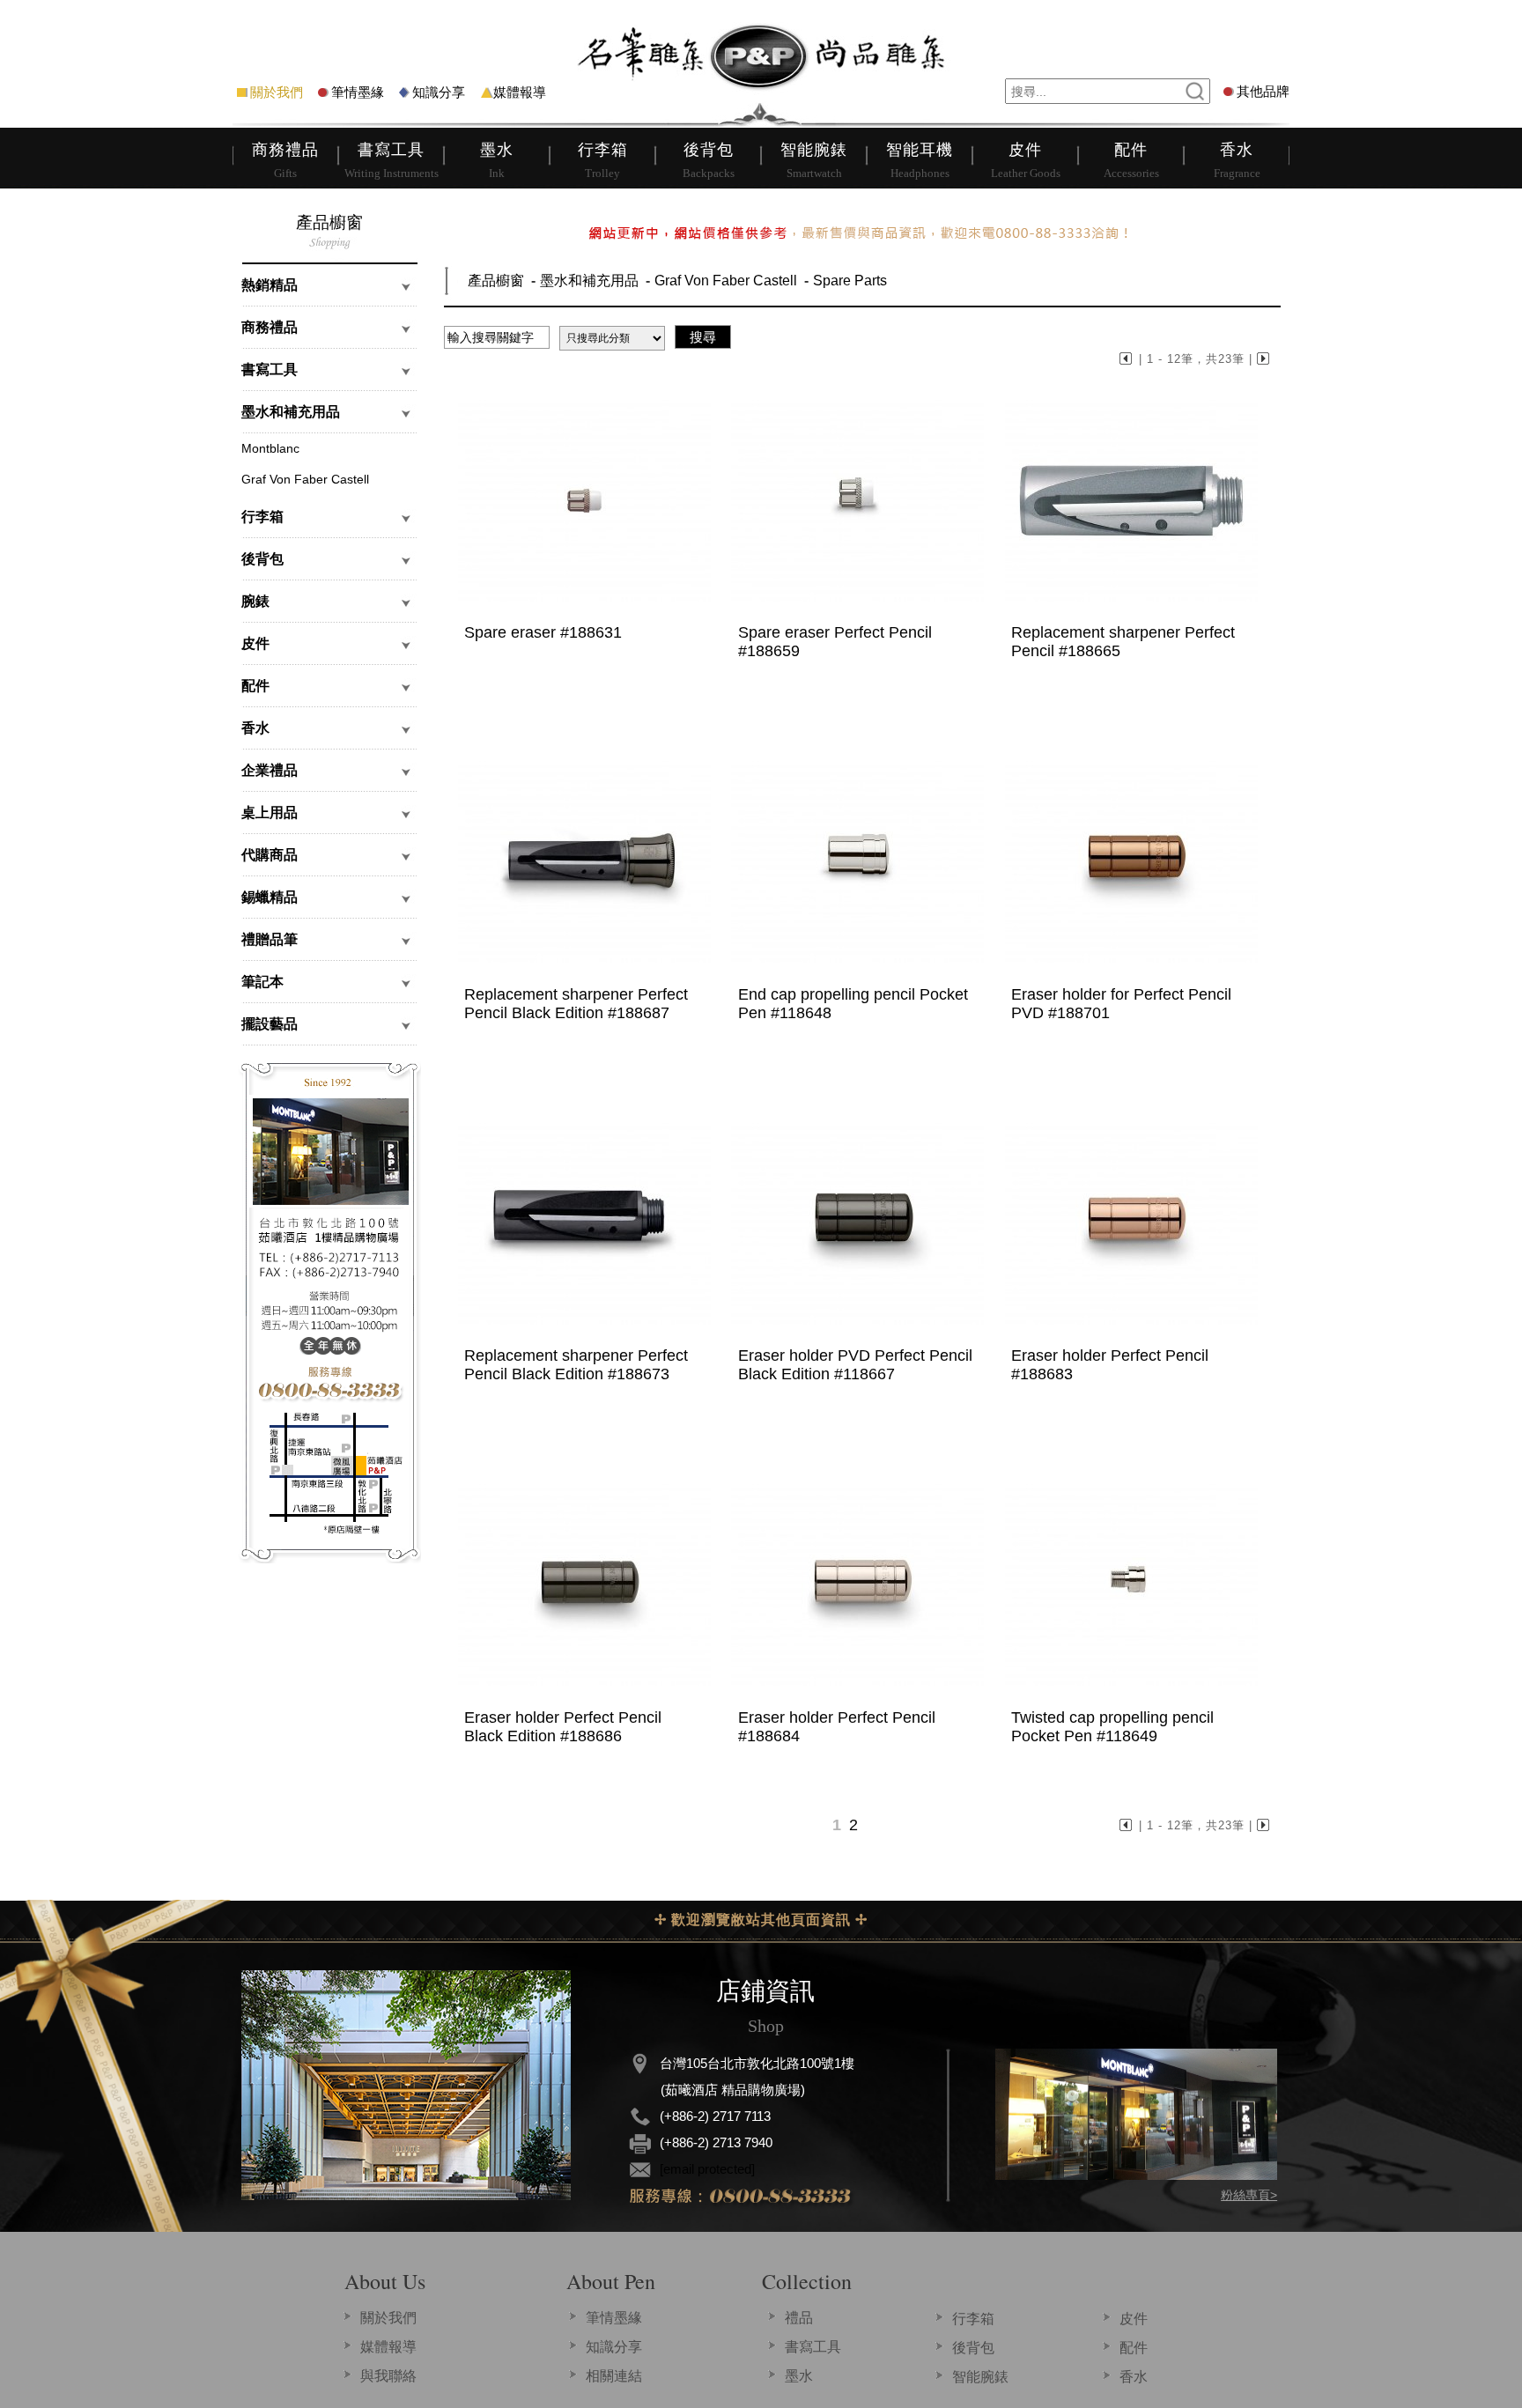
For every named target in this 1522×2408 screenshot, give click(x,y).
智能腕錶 (980, 2377)
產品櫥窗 (496, 281)
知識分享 (439, 92)
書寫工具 (813, 2347)
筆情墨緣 (358, 92)
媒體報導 (520, 92)
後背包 (973, 2348)
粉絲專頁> (1249, 2195)
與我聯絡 (388, 2376)
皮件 (1134, 2319)
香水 (1134, 2377)
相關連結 (614, 2376)
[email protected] (707, 2169)
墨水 (799, 2376)
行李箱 (973, 2319)
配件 (1134, 2348)
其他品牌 (1263, 91)
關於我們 (277, 92)
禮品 (799, 2318)
